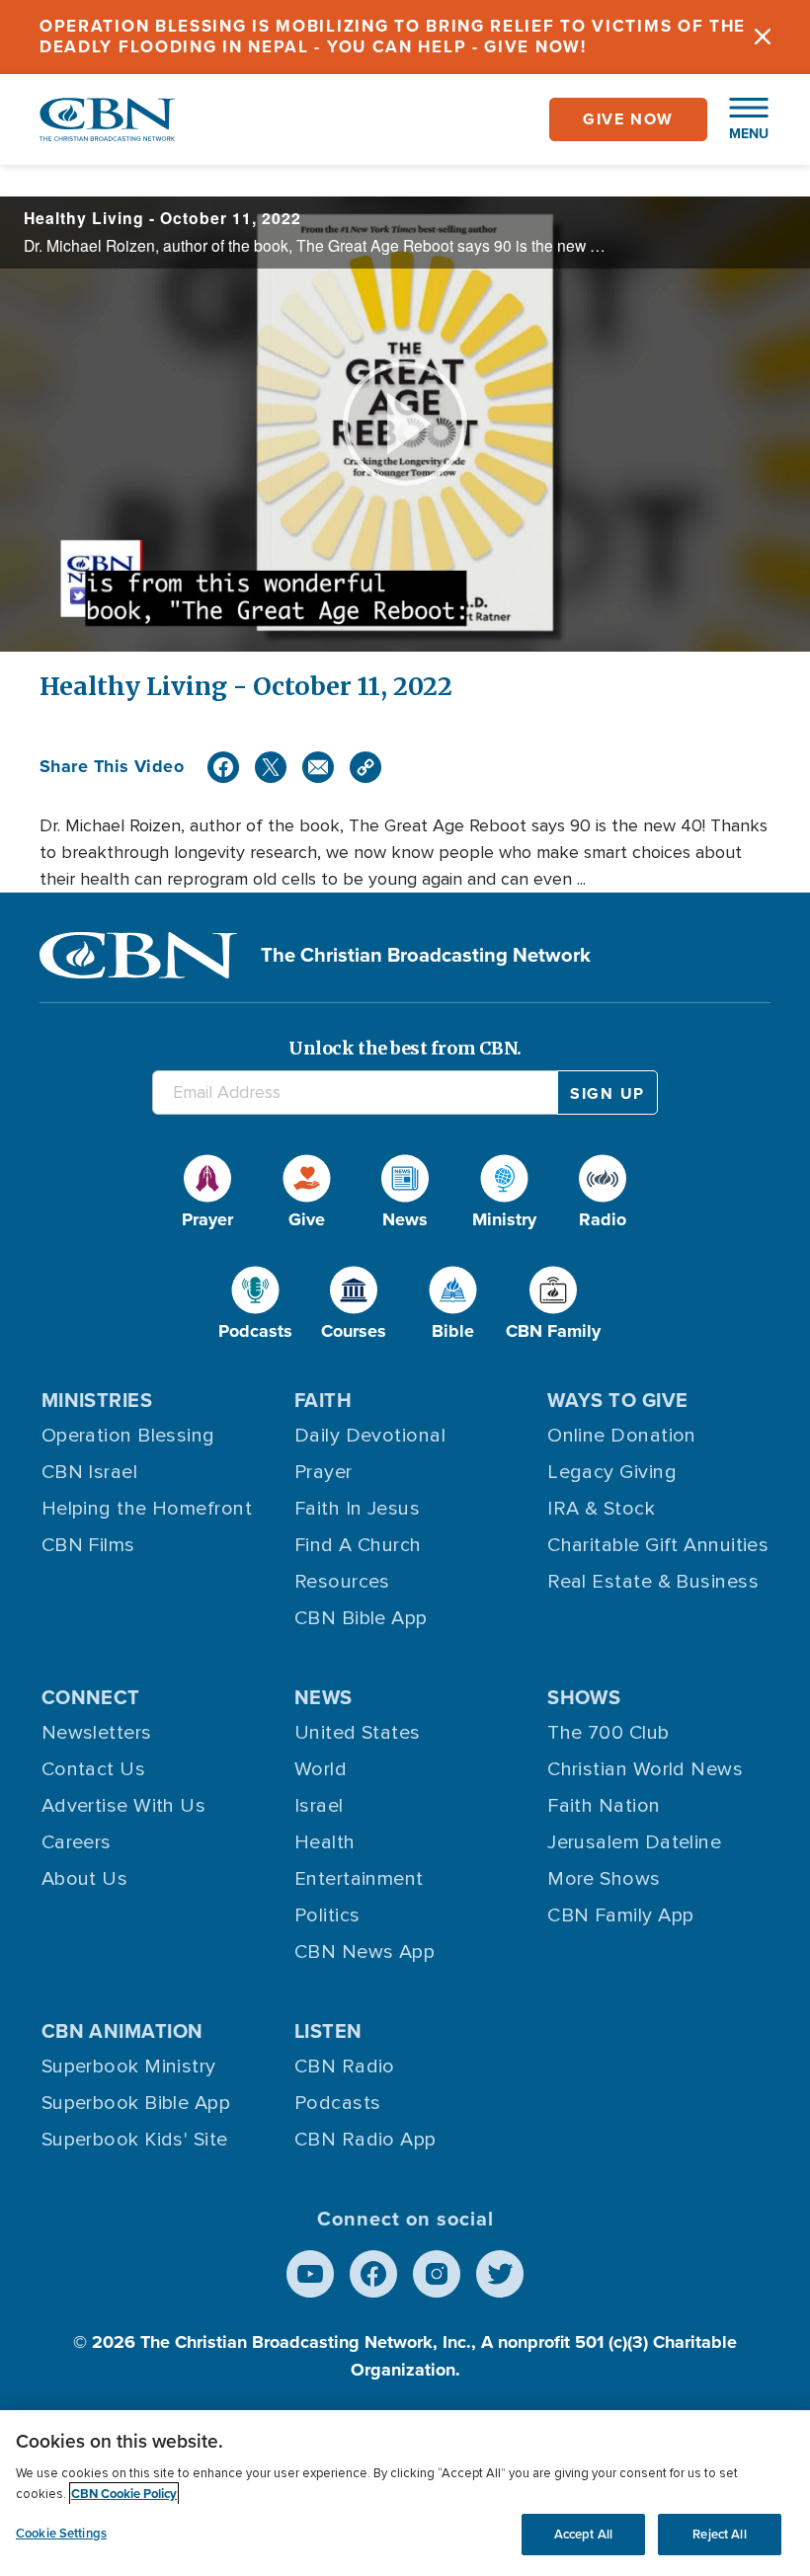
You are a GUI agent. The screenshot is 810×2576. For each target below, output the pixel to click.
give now (628, 119)
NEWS (324, 1697)
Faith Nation (604, 1806)
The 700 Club (608, 1733)
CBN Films (88, 1545)
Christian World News (645, 1769)
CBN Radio (345, 2067)
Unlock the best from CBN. (405, 1048)
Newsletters (97, 1733)
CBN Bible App (361, 1618)
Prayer (324, 1472)
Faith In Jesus (357, 1509)
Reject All (719, 2534)
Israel (319, 1806)
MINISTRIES (97, 1400)
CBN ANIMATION (122, 2031)
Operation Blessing (128, 1436)
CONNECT (91, 1697)
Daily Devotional (370, 1436)
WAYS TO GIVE (617, 1400)
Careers (77, 1842)
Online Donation (622, 1436)
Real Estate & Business (653, 1582)
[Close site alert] (763, 37)
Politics (327, 1915)
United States (358, 1733)
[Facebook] (223, 767)
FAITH (323, 1400)
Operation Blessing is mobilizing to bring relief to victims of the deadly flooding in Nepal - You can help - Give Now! (393, 37)
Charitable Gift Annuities (658, 1545)
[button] (739, 119)
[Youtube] (310, 2274)
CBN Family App (620, 1915)
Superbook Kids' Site (135, 2140)
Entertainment (359, 1879)
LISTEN (328, 2031)
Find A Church (358, 1545)
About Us (85, 1879)
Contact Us (94, 1769)
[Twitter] (271, 767)
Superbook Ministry (129, 2067)
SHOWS (584, 1697)
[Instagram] (437, 2274)
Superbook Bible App (136, 2103)
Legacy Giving (612, 1472)
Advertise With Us (124, 1806)
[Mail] (318, 767)
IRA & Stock (601, 1509)
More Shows (604, 1879)
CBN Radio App (365, 2140)
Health (325, 1842)
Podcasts (338, 2103)
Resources (342, 1582)
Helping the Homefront (147, 1509)
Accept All (583, 2534)
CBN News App (364, 1952)
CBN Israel (90, 1472)
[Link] (365, 767)
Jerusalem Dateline (634, 1842)
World (321, 1769)
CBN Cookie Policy (124, 2494)
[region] (405, 2493)
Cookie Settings (61, 2533)
